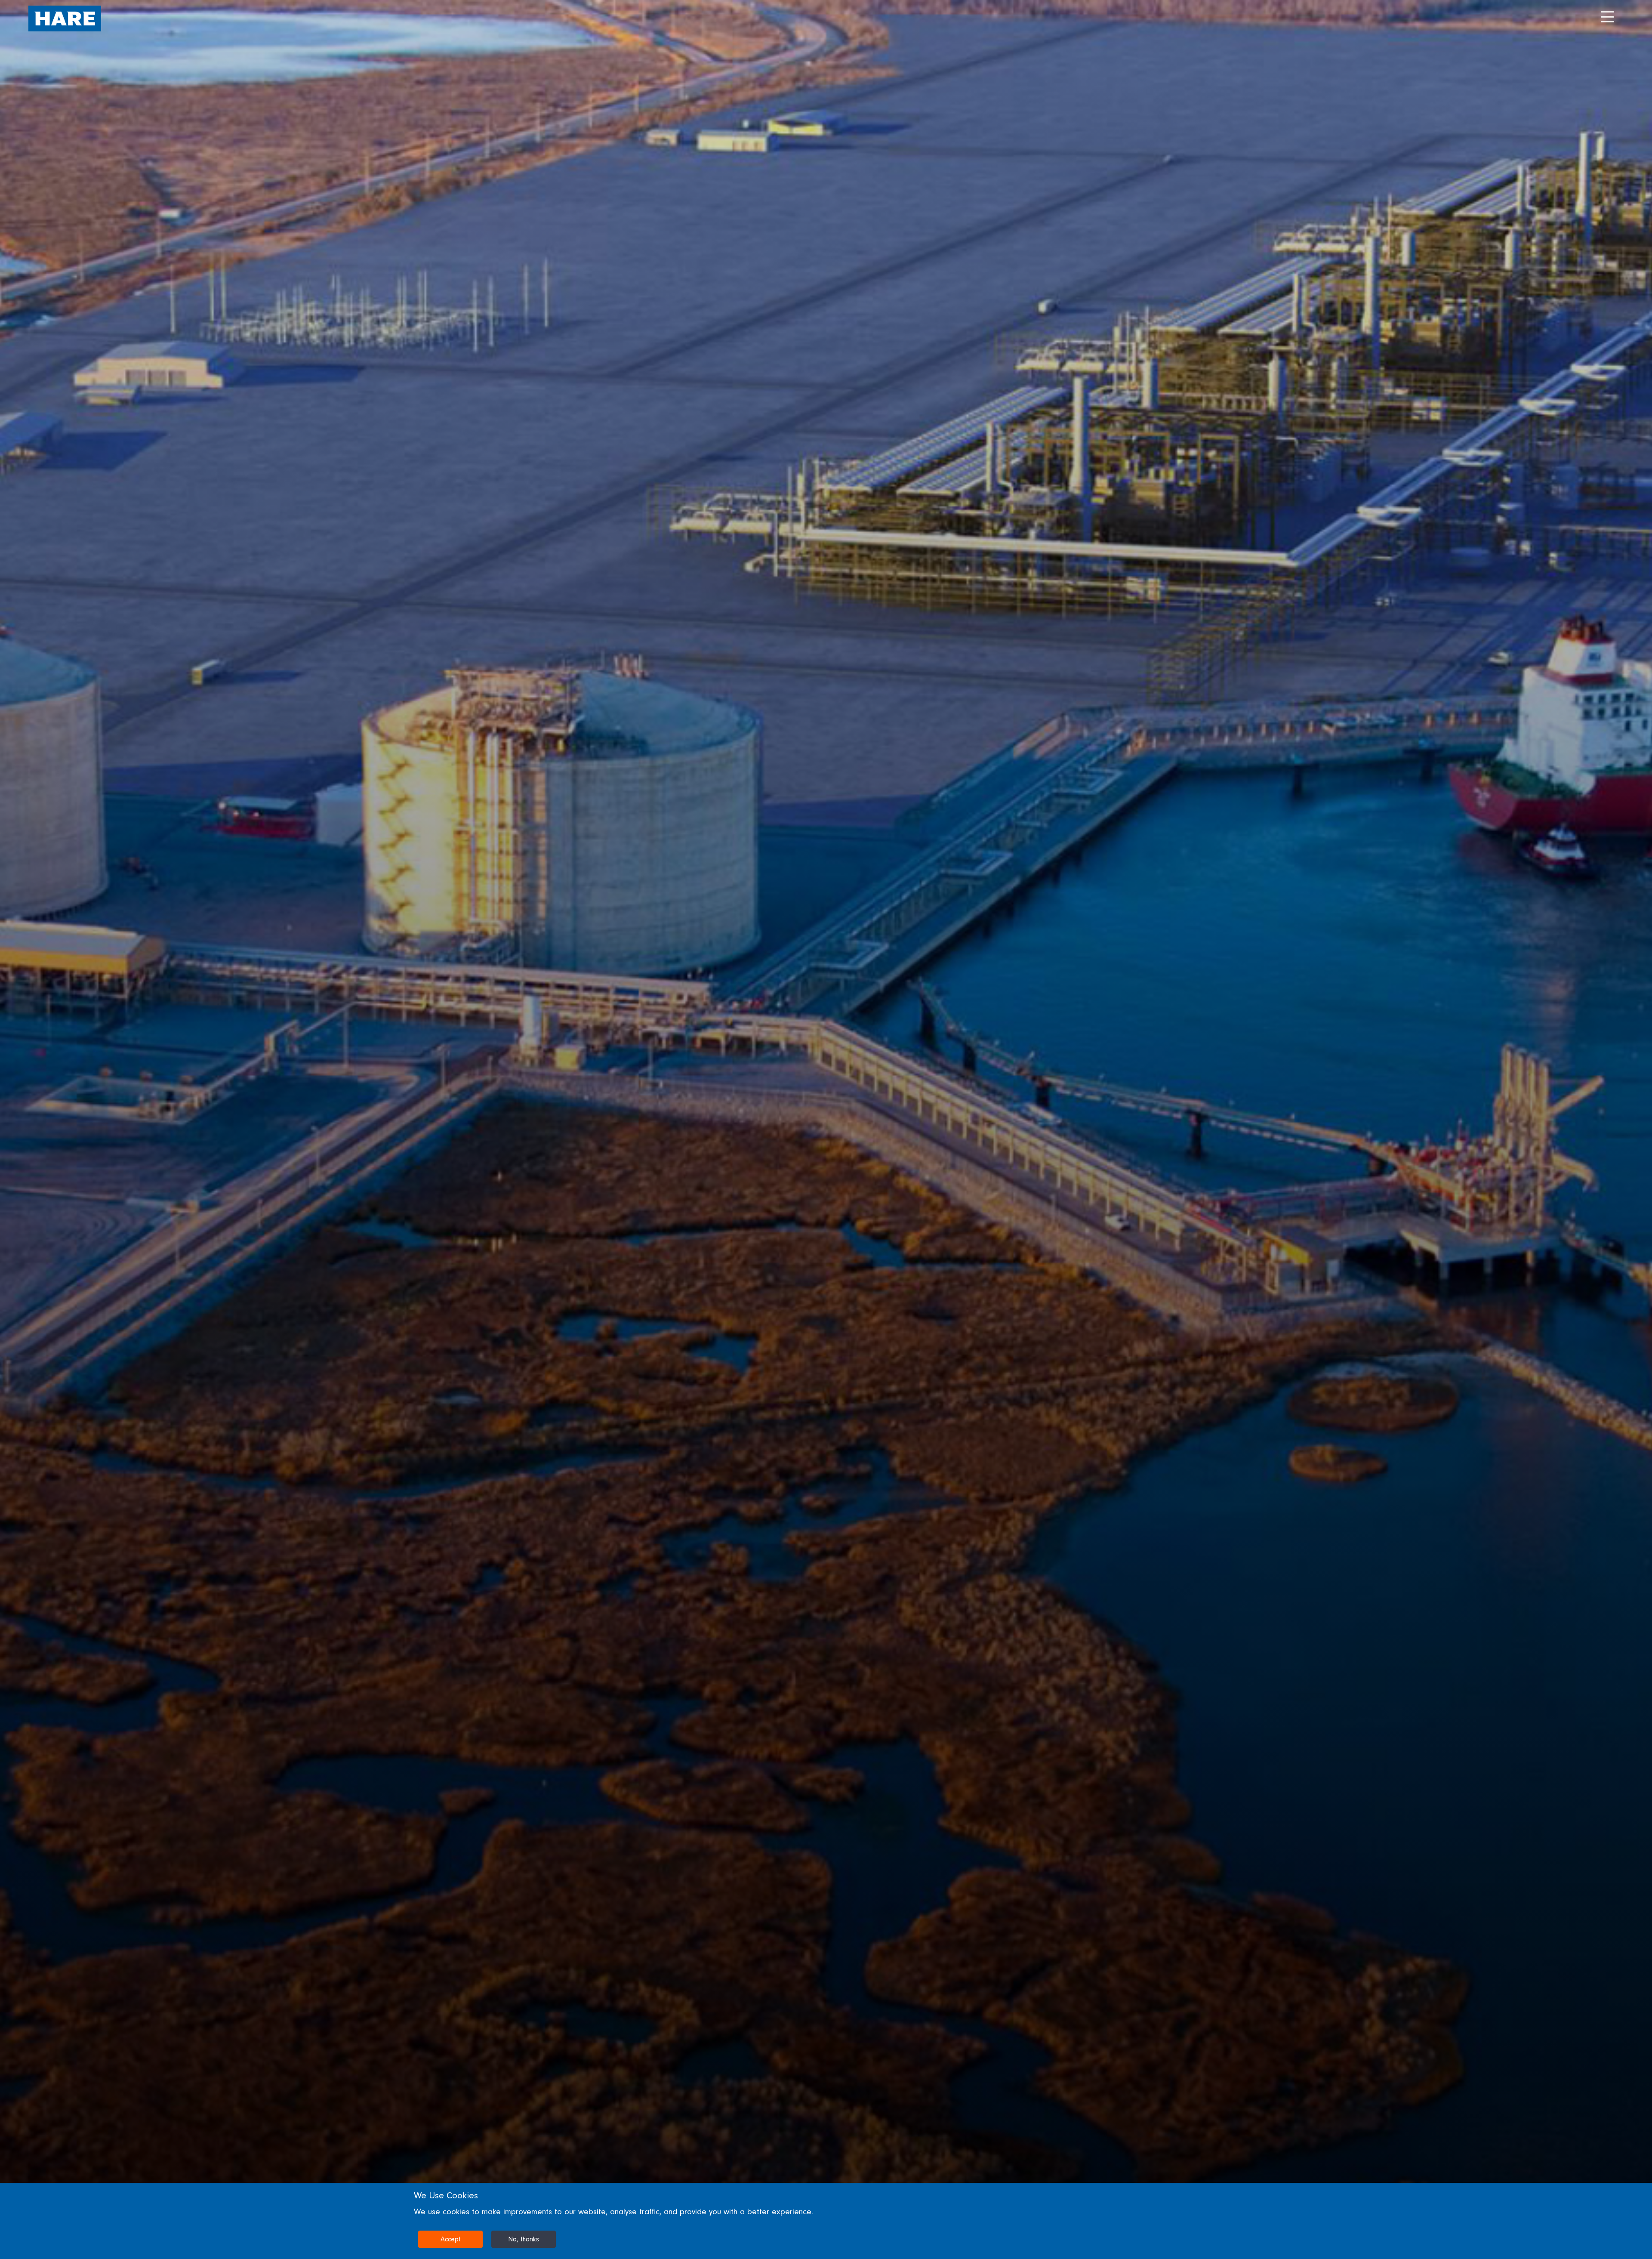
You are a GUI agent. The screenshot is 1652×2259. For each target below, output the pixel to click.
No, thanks (524, 2239)
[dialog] (826, 2221)
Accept (451, 2239)
